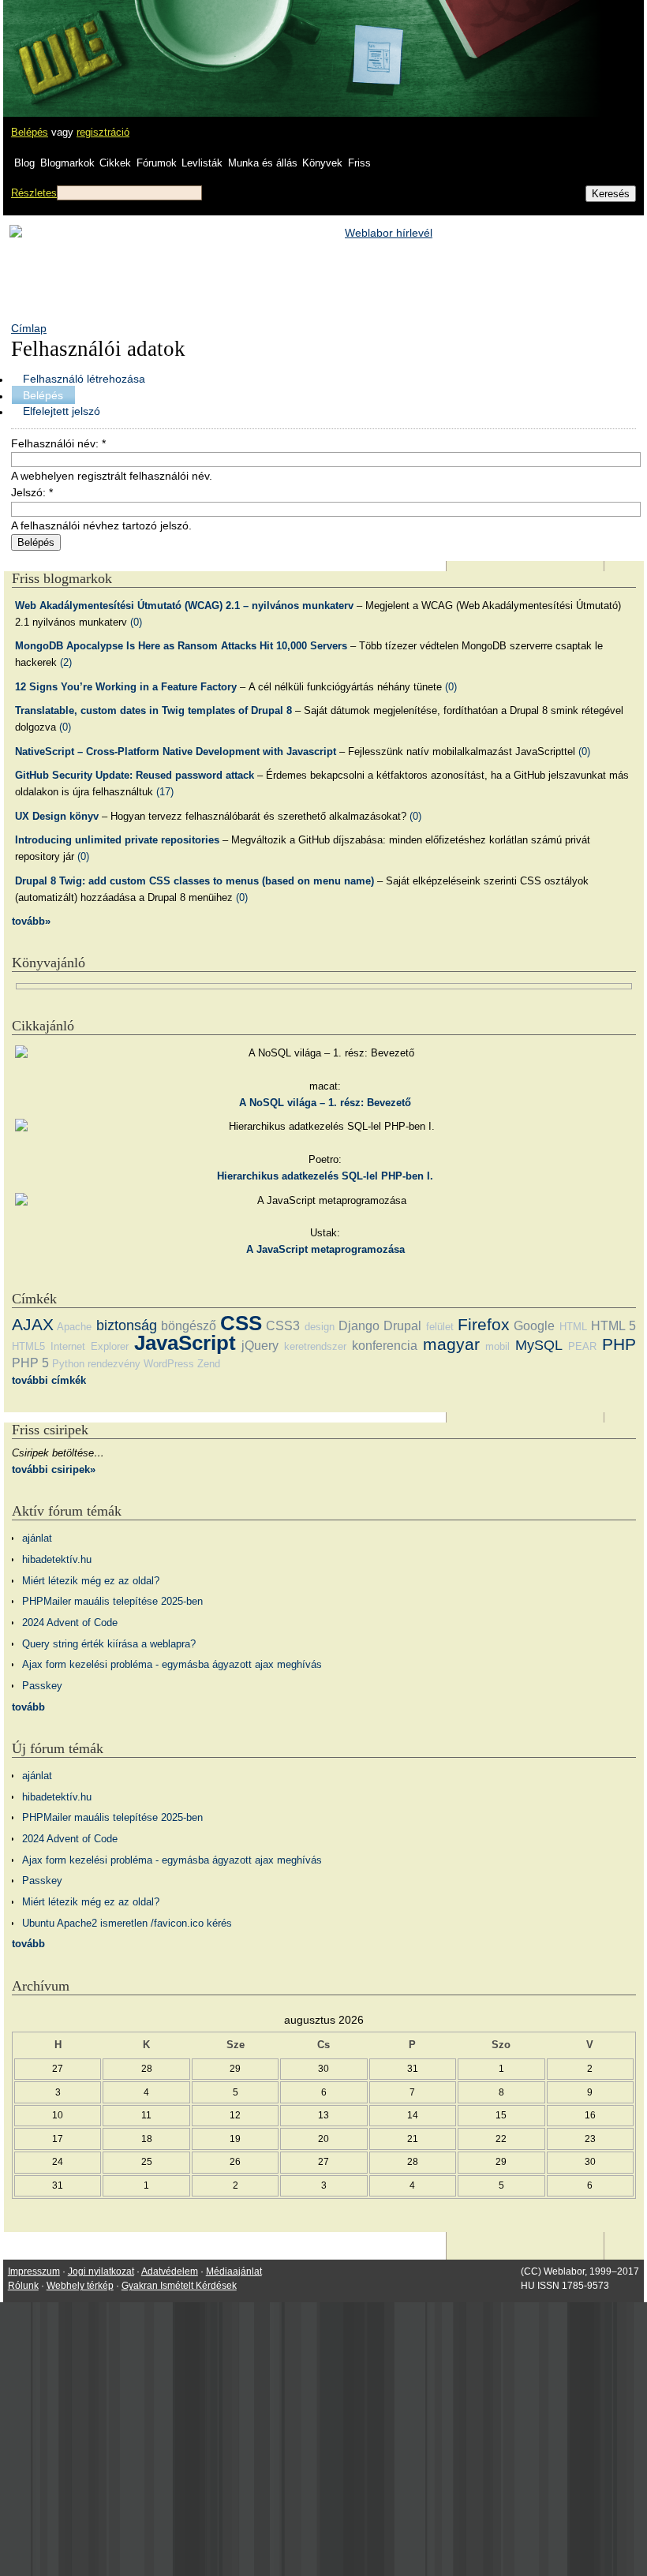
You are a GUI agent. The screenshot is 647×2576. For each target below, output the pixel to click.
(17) (165, 792)
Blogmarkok (67, 163)
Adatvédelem (170, 2271)
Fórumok (157, 163)
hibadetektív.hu (57, 1559)
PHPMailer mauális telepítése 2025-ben (112, 1601)
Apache (74, 1327)
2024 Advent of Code (70, 1623)
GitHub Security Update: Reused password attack (135, 775)
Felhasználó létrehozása (84, 379)
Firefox (484, 1324)
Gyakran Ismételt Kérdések (179, 2286)
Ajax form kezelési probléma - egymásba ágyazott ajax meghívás (172, 1664)
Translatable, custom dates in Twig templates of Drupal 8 (153, 710)
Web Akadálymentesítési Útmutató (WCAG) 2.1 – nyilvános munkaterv (184, 606)
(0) (136, 622)
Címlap (29, 328)
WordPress (169, 1364)
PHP (619, 1344)
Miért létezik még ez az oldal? (91, 1581)
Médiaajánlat (234, 2271)
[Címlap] (64, 43)
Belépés (30, 132)
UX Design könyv (57, 816)
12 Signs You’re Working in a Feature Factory (126, 687)
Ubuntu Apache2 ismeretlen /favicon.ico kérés (127, 1923)
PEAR (582, 1346)
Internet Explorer (90, 1346)
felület (440, 1327)
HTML (573, 1327)
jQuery (260, 1346)
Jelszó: (32, 492)
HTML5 (28, 1346)
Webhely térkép (80, 2286)
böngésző (189, 1326)
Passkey (42, 1686)
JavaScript (185, 1343)
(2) (66, 662)
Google (534, 1326)
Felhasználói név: (58, 443)
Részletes (34, 193)
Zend (209, 1364)
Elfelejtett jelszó (62, 411)
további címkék (49, 1380)
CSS (241, 1323)
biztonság (127, 1325)
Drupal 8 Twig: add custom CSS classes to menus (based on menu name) (194, 881)
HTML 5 (613, 1326)
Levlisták (202, 163)
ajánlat (37, 1538)
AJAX (33, 1324)
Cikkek (115, 163)
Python (68, 1364)
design (320, 1327)
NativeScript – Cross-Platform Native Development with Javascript (176, 751)
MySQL (539, 1345)
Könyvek (322, 163)
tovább (28, 1707)
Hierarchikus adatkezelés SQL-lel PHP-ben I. (325, 1176)
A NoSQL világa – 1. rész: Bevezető (325, 1103)
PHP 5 (30, 1363)
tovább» (31, 921)
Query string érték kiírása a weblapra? (109, 1644)
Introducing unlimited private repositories (117, 840)
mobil (497, 1346)
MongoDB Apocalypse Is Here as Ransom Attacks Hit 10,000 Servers (181, 646)
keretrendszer (315, 1346)
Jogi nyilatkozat (101, 2271)
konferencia (385, 1346)
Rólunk (23, 2286)
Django (359, 1326)
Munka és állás (263, 163)
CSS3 (283, 1326)
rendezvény (114, 1364)
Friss (359, 163)
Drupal (402, 1326)
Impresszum (34, 2271)
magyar (451, 1344)
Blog (24, 163)
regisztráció (103, 132)
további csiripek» (54, 1469)
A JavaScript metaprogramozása (325, 1249)
